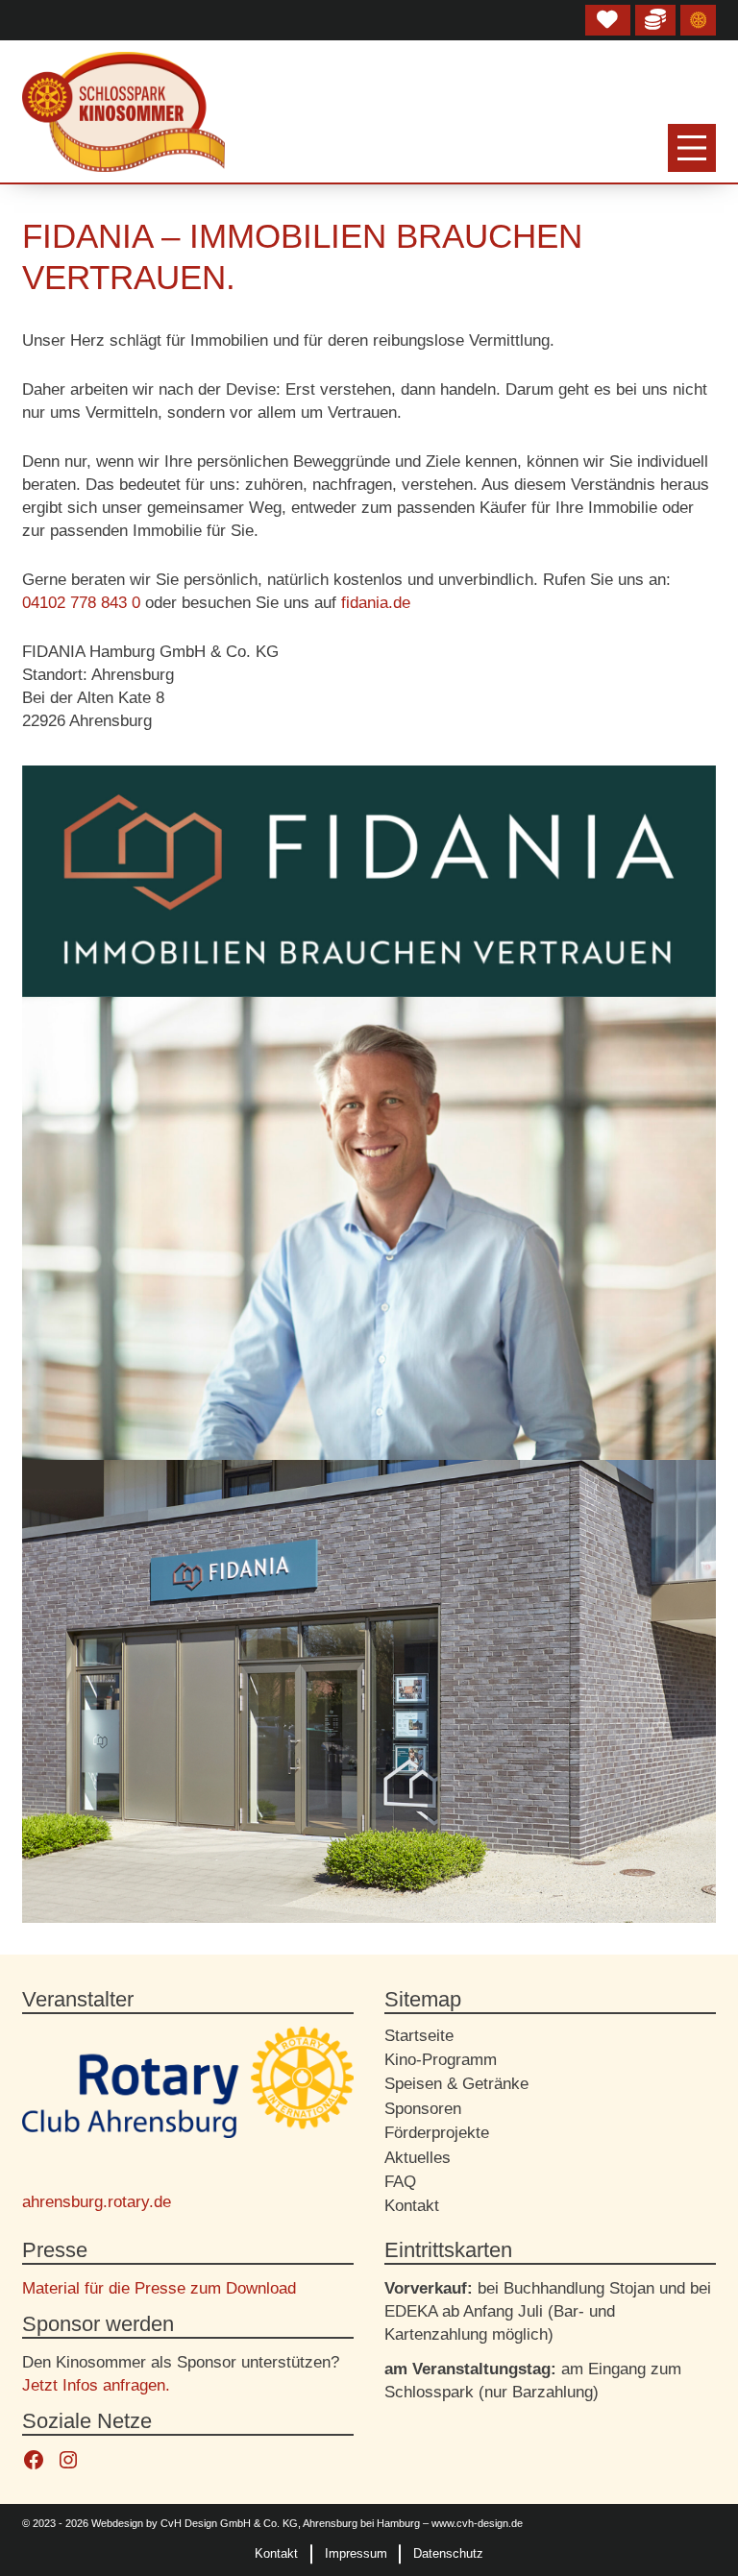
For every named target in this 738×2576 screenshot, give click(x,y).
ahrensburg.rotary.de (97, 2202)
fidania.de (376, 603)
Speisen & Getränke (456, 2084)
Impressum (356, 2553)
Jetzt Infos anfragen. (96, 2385)
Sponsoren (423, 2109)
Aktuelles (418, 2158)
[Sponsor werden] (655, 20)
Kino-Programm (441, 2060)
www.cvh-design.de (477, 2523)
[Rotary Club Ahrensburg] (699, 20)
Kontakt (412, 2206)
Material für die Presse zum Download (159, 2288)
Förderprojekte (437, 2133)
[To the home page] (123, 112)
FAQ (400, 2182)
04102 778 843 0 (81, 603)
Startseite (419, 2036)
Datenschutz (448, 2553)
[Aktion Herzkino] (608, 20)
